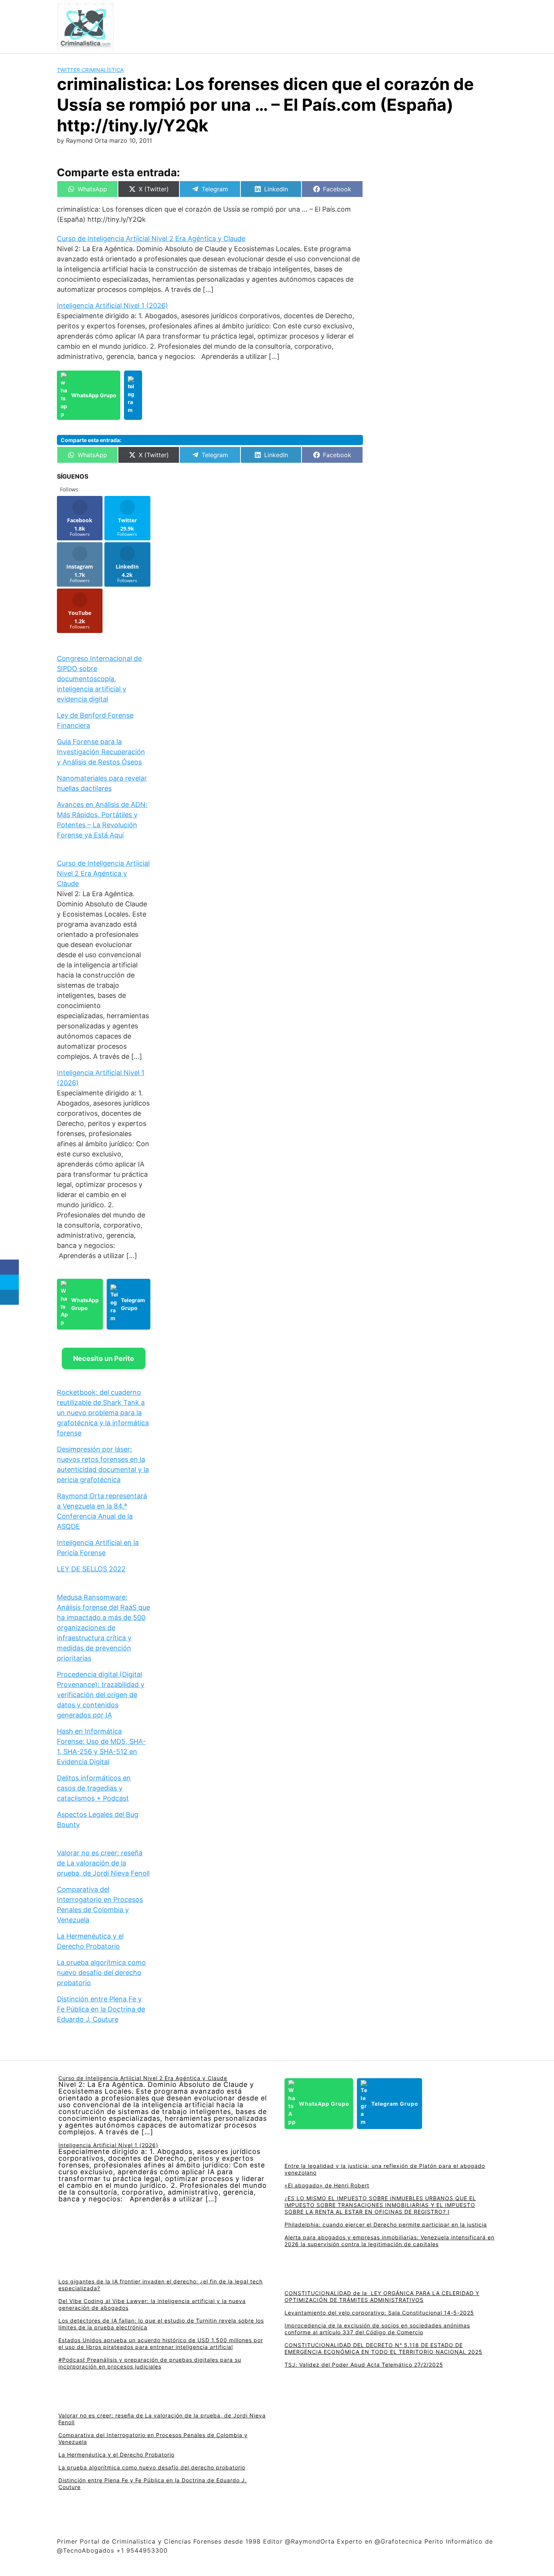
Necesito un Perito (104, 1358)
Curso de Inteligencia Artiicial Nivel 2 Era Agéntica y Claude (151, 239)
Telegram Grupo (133, 1304)
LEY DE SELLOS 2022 (91, 1569)
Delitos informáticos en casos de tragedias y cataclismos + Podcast (94, 1788)
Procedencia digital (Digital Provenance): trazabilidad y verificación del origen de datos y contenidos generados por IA (101, 1695)
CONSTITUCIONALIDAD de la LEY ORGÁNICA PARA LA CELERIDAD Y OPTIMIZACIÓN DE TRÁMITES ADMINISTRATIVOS (382, 2296)
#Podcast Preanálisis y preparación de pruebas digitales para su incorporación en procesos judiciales (150, 2363)
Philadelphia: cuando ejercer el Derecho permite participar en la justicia (386, 2224)
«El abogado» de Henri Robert (327, 2185)
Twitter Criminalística (90, 70)
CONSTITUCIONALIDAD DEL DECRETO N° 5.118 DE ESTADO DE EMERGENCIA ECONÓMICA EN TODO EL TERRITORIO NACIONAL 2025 (383, 2348)
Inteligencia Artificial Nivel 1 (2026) (112, 306)
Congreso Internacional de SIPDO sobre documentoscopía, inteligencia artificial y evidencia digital (99, 679)
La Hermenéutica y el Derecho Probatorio (116, 2455)
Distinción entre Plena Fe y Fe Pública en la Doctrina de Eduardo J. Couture (101, 2009)
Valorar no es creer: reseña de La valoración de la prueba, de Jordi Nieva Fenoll (103, 1863)
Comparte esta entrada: (91, 440)
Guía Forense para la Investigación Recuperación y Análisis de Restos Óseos (101, 752)
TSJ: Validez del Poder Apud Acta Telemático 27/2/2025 (364, 2365)
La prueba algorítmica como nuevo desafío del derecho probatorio (101, 1973)
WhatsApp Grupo (94, 395)
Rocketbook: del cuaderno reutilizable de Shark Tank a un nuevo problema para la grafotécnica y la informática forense (103, 1413)
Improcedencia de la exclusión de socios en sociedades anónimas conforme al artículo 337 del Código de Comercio (377, 2329)
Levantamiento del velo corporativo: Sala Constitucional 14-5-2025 (379, 2313)
